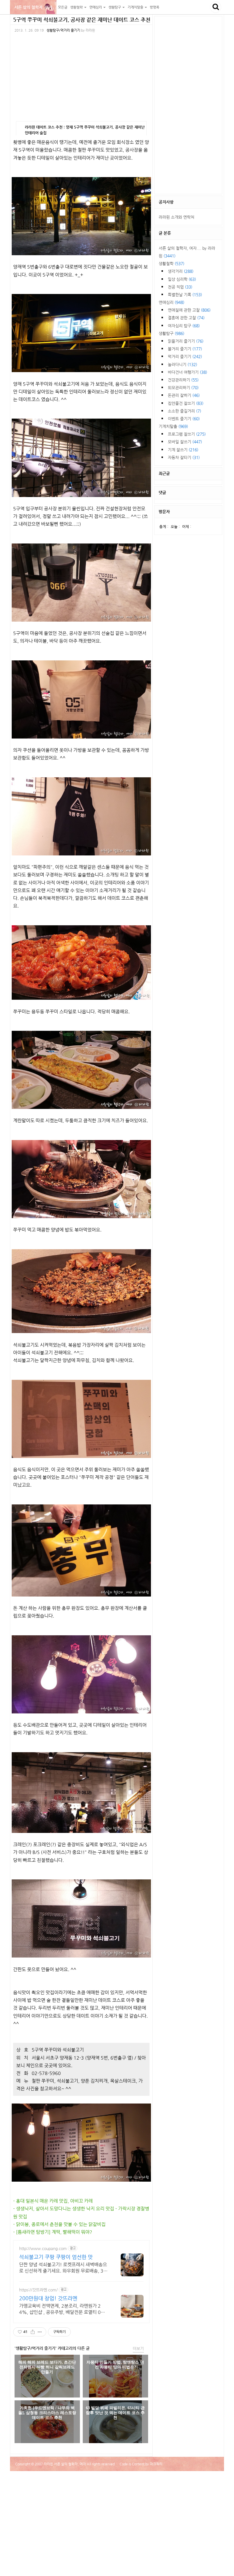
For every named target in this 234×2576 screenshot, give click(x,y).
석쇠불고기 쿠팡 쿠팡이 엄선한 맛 (56, 2257)
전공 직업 (180, 287)
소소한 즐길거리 (184, 411)
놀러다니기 (182, 364)
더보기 (138, 2348)
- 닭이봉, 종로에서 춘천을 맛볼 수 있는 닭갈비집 (59, 2224)
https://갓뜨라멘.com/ (38, 2290)
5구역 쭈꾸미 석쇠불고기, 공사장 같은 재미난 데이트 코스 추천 (82, 20)
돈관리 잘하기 (184, 395)
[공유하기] (33, 2332)
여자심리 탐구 (184, 326)
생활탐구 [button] (115, 7)
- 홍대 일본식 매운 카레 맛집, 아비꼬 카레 (53, 2201)
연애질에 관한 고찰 (189, 310)
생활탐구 (172, 333)
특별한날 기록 (185, 295)
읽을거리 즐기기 (186, 341)
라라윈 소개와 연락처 (176, 217)
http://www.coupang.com (43, 2248)
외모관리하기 (183, 388)
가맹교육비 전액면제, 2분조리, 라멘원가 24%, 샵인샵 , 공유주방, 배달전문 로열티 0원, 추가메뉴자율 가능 (63, 2309)
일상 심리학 (182, 279)
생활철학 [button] (77, 7)
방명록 (155, 7)
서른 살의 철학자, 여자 (33, 7)
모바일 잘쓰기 (185, 442)
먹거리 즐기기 (185, 356)
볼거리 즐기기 (185, 349)
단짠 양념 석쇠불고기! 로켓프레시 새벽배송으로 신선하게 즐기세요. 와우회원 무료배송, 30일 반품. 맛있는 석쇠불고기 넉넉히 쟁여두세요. (64, 2268)
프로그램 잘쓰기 (187, 434)
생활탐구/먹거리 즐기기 (63, 30)
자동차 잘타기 (184, 457)
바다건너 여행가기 (187, 372)
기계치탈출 (173, 426)
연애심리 (172, 302)
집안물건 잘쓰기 (186, 403)
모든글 (63, 7)
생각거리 (181, 271)
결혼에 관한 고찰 (186, 318)
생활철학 (172, 263)
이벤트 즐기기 (184, 419)
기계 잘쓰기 (183, 450)
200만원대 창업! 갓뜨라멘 (48, 2298)
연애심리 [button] (96, 7)
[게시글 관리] (40, 2332)
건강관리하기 (183, 380)
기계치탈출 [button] (136, 7)
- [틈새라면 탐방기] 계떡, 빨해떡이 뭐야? (53, 2232)
